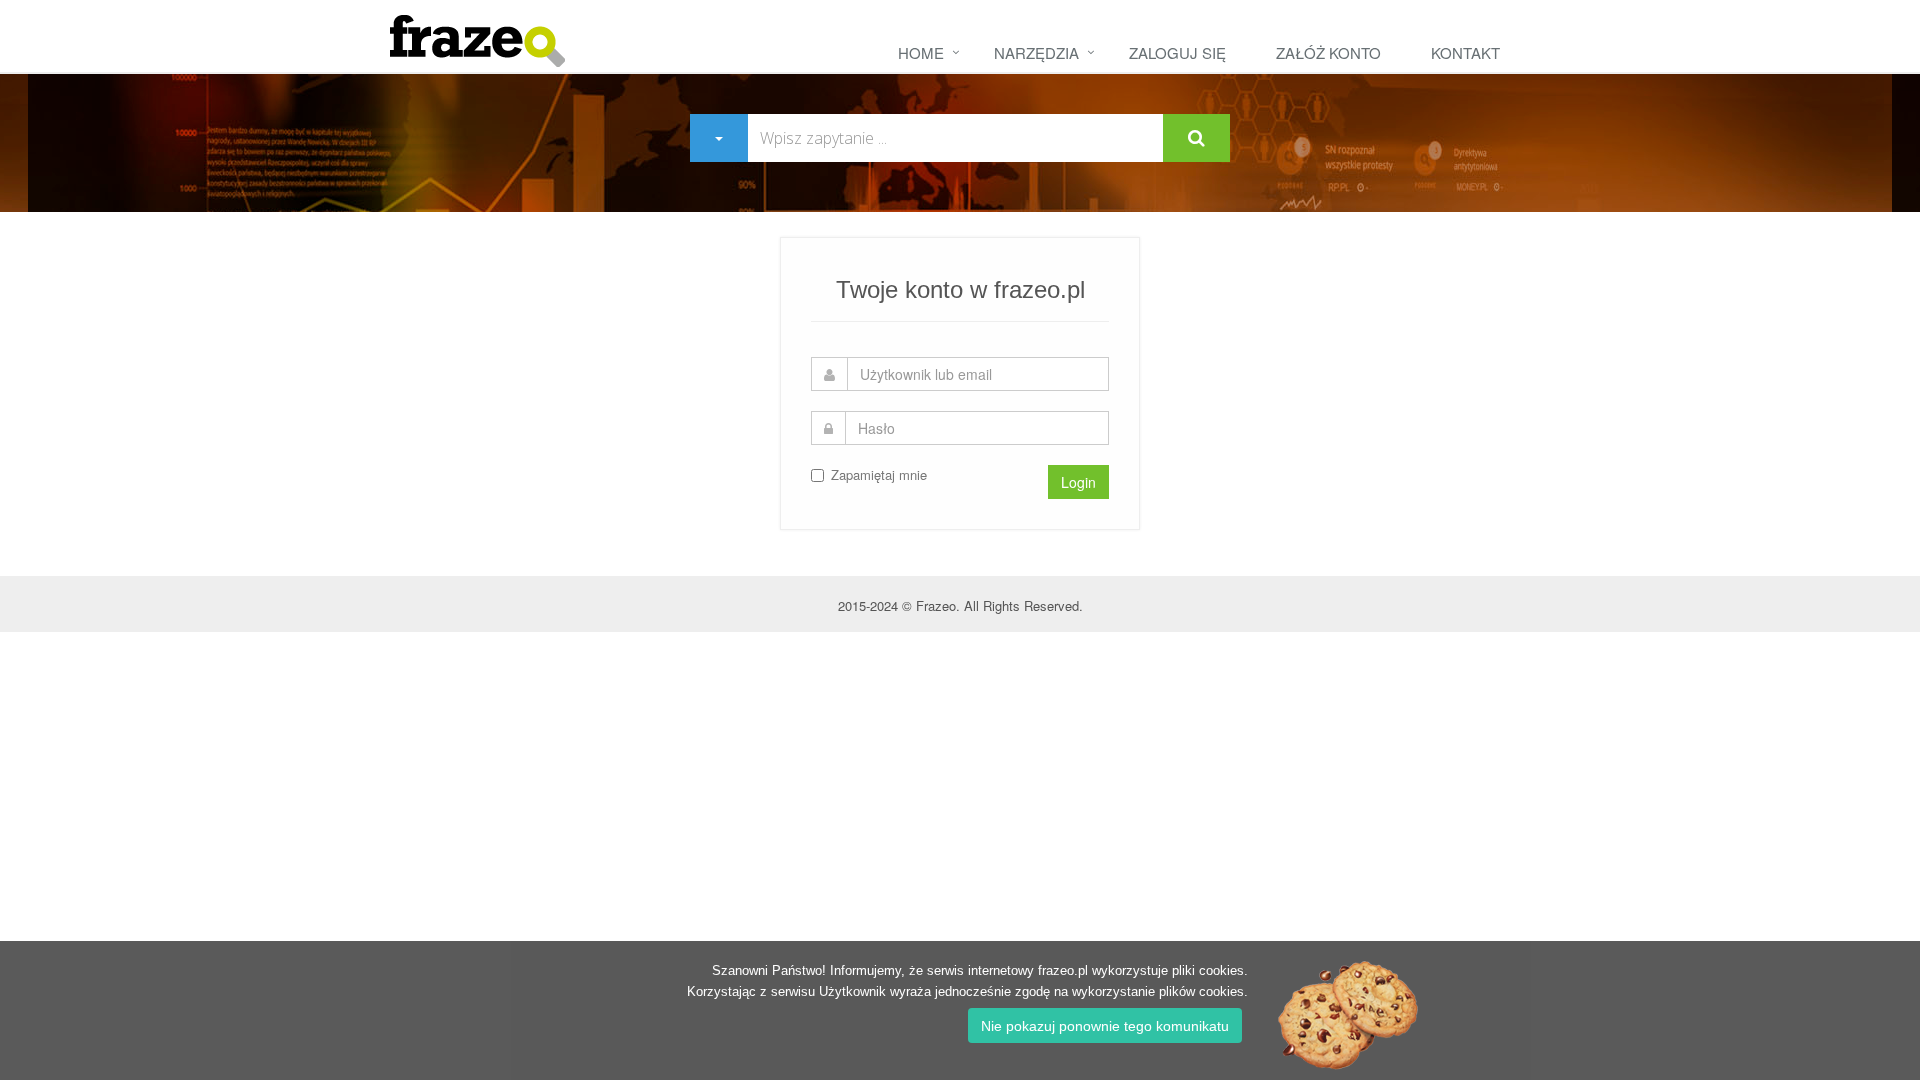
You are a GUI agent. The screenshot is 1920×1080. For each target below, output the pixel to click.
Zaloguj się (1177, 52)
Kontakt (1465, 52)
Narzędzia (1036, 52)
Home (921, 52)
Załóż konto (1328, 52)
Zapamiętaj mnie (879, 474)
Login (1078, 482)
